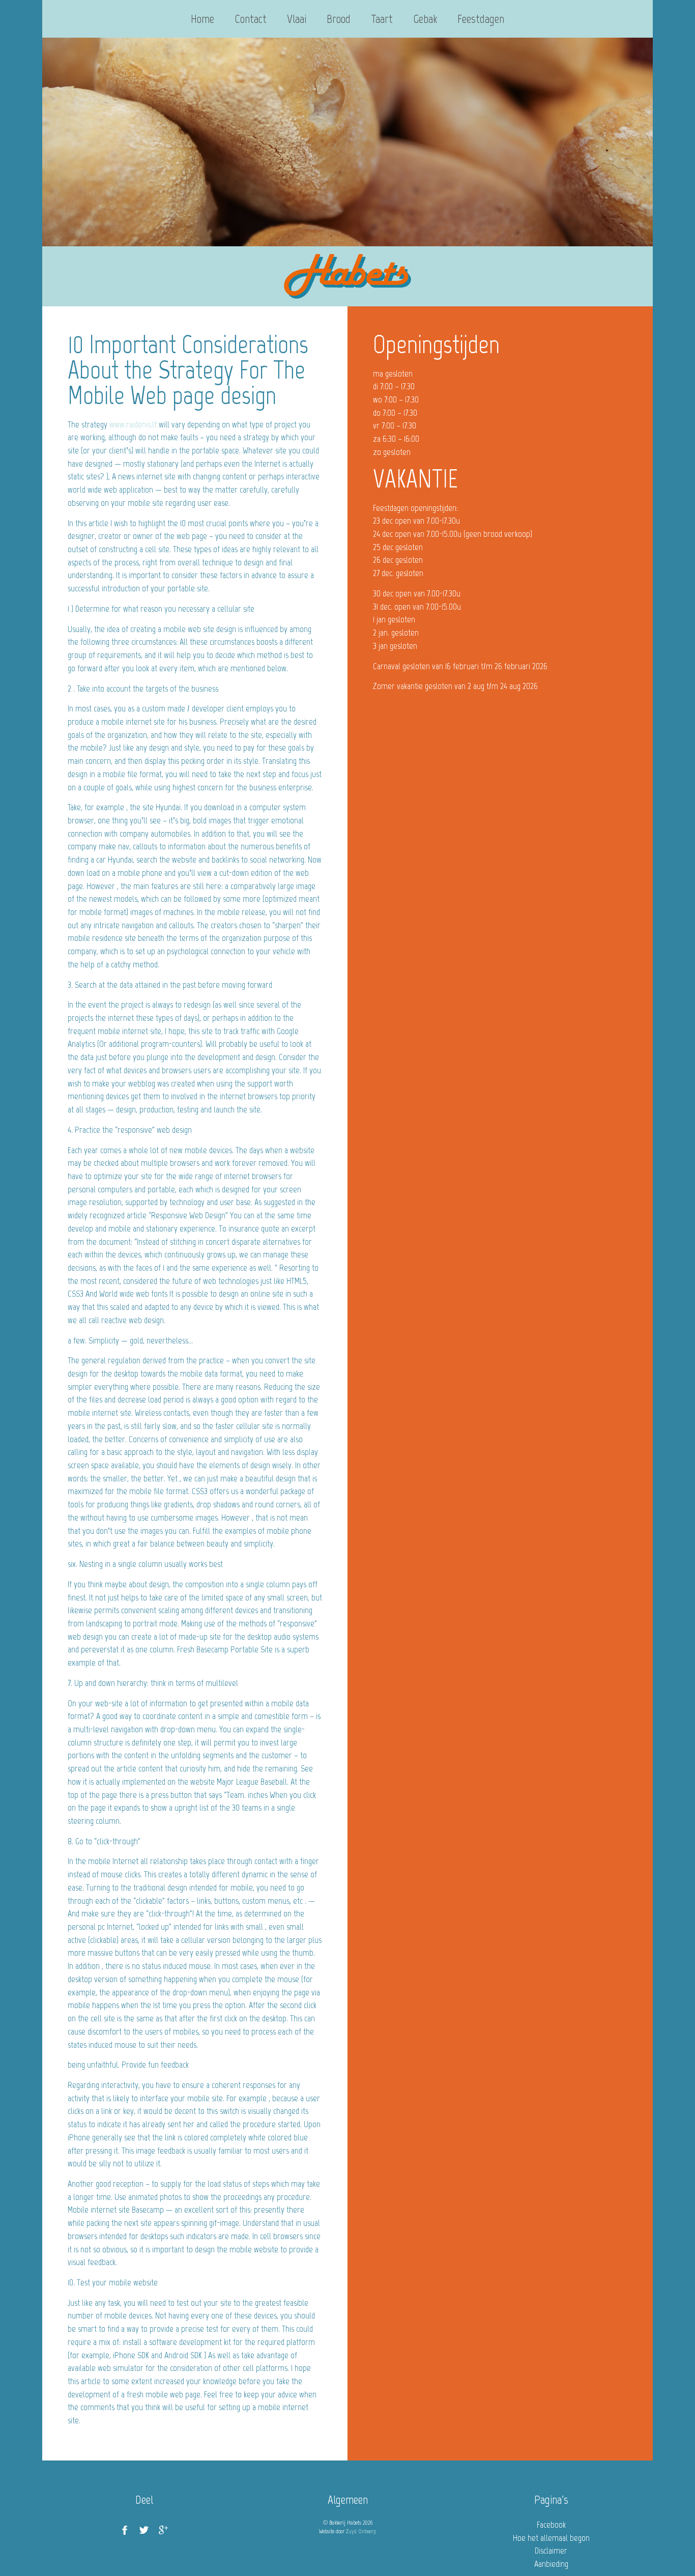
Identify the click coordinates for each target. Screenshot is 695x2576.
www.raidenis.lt (133, 424)
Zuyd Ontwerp (361, 2531)
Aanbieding (551, 2564)
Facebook (551, 2525)
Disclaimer (551, 2551)
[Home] (347, 276)
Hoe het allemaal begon (551, 2538)
